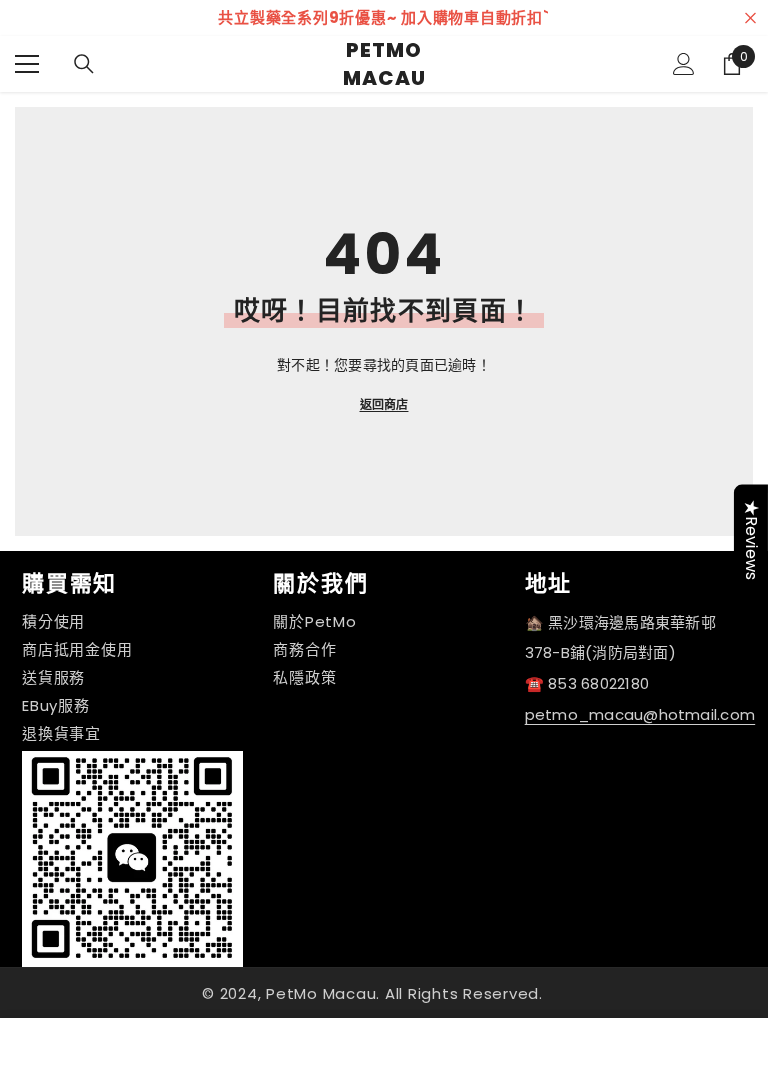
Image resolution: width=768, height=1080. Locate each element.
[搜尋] (84, 64)
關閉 (750, 18)
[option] (384, 18)
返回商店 (384, 404)
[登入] (684, 64)
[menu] (27, 64)
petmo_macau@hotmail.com (640, 714)
